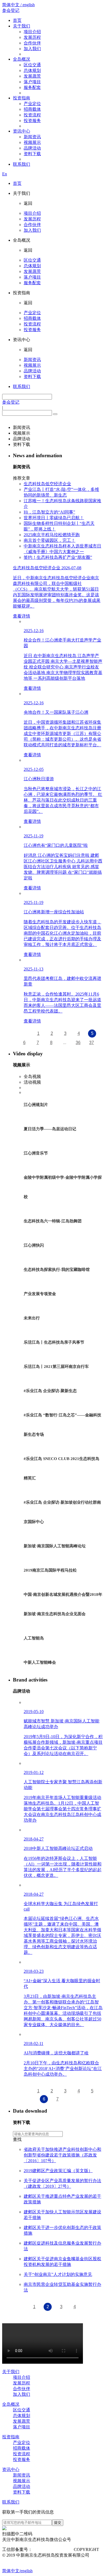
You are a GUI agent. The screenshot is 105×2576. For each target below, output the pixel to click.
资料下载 (32, 154)
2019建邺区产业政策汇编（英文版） (58, 2171)
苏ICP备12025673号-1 (52, 2549)
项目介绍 (32, 32)
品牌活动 (32, 148)
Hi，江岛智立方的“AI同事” (49, 512)
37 (92, 1043)
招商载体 (32, 109)
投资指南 (22, 98)
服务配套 (32, 87)
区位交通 (32, 65)
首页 (17, 20)
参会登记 (11, 10)
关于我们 (22, 26)
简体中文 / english (18, 5)
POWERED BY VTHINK (36, 2561)
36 (78, 1043)
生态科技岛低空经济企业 (47, 484)
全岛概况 (22, 59)
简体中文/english (17, 2571)
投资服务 (32, 121)
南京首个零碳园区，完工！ (50, 540)
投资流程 (32, 115)
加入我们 (32, 49)
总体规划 (32, 70)
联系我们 (22, 164)
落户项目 (32, 82)
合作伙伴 (32, 43)
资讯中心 (22, 131)
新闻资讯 (32, 137)
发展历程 (32, 37)
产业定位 (32, 104)
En (5, 174)
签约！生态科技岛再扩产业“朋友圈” (58, 557)
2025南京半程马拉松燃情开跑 (52, 535)
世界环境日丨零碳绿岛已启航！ (54, 518)
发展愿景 (32, 76)
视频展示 (32, 142)
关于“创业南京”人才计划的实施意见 (58, 2274)
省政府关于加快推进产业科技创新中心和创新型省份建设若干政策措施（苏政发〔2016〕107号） (62, 2155)
